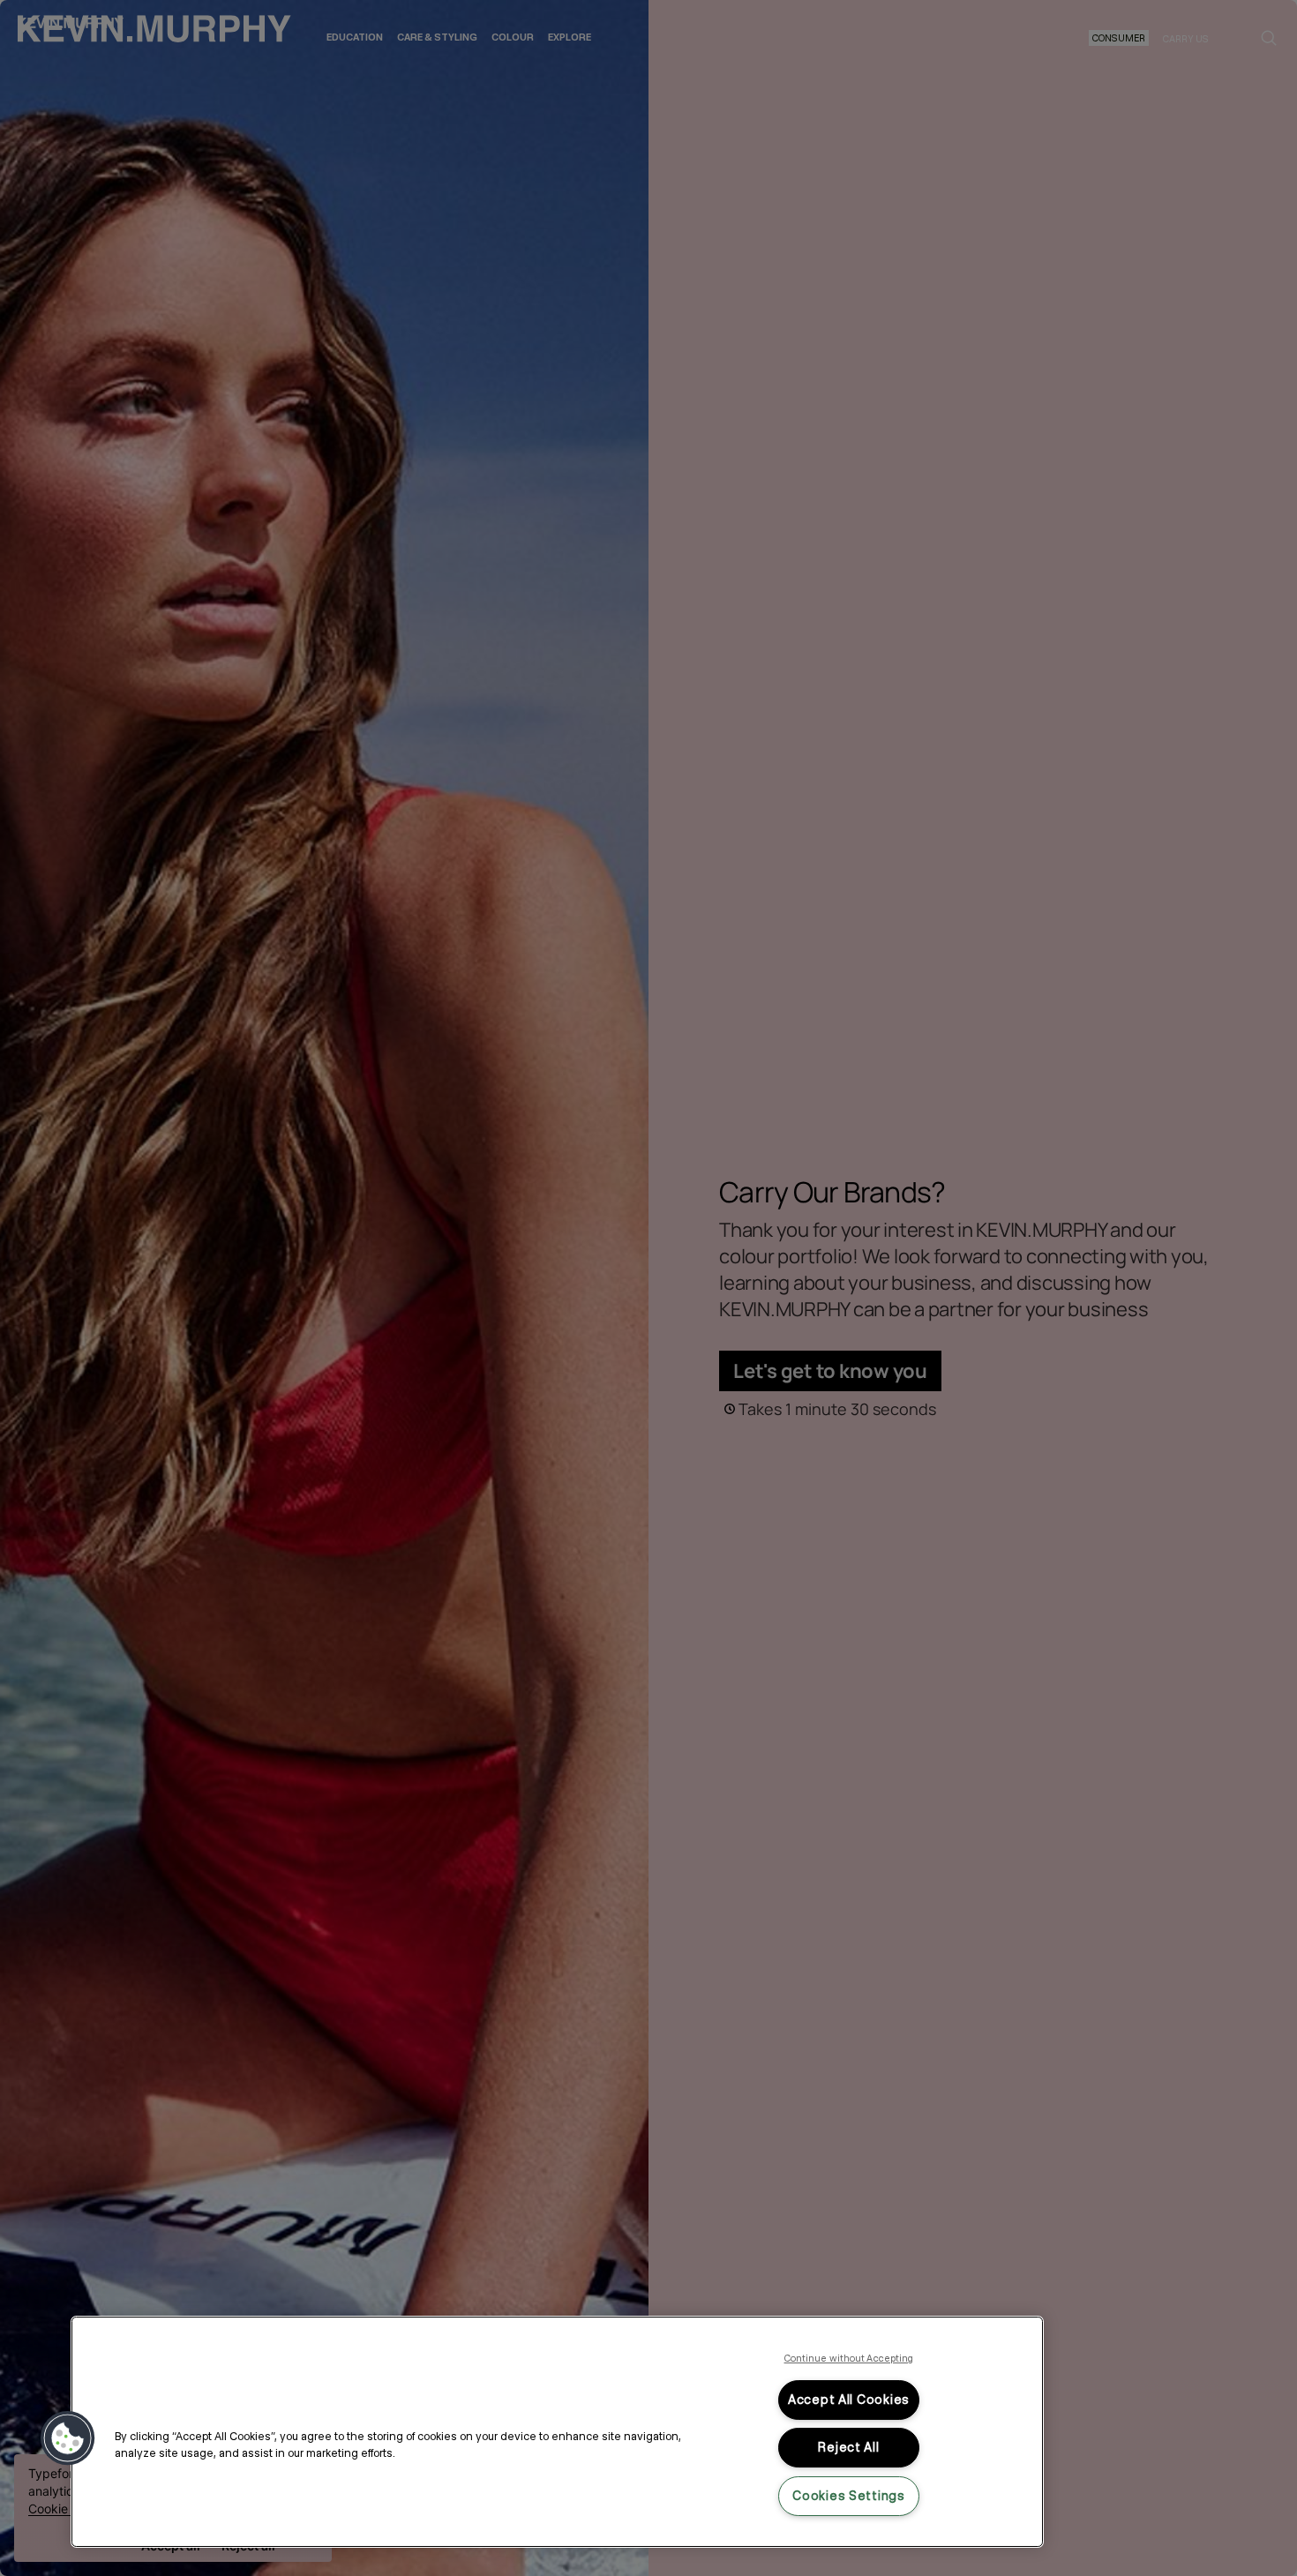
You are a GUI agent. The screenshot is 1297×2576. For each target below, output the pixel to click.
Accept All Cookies (849, 2400)
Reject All (848, 2447)
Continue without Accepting (849, 2358)
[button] (68, 2438)
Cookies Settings (849, 2496)
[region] (557, 2432)
